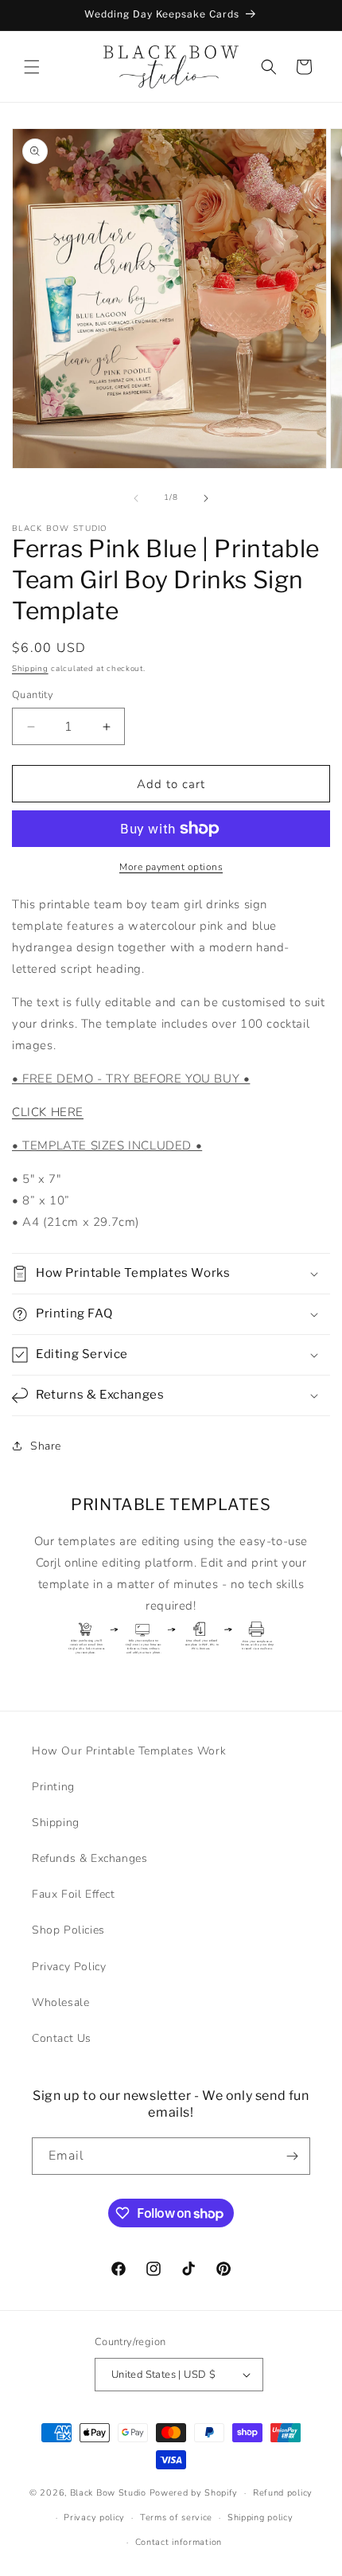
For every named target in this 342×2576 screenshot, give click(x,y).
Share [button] (46, 1446)
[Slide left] (136, 498)
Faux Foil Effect (74, 1894)
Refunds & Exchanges (89, 1858)
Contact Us (62, 2038)
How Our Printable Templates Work (129, 1751)
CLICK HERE (48, 1112)
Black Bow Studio (108, 2493)
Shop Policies (68, 1930)
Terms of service (176, 2517)
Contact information (179, 2542)
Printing (53, 1787)
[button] (32, 67)
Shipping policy (260, 2517)
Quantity (33, 695)
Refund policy (283, 2493)
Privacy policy (94, 2517)
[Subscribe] (292, 2156)
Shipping (30, 669)
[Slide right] (206, 498)
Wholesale (60, 2002)
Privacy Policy (69, 1967)
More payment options (171, 867)
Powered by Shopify (194, 2493)
